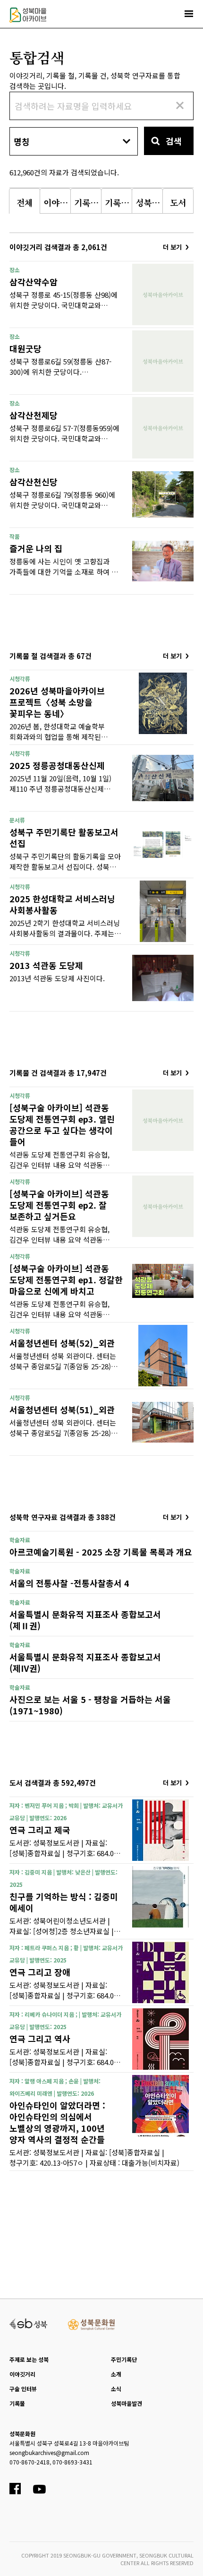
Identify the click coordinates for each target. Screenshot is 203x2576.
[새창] (29, 2323)
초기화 (179, 105)
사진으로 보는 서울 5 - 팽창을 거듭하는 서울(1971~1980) (90, 1705)
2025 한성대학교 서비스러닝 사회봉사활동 (62, 904)
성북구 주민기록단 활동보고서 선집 (64, 838)
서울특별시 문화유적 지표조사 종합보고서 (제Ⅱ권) (85, 1620)
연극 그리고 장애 (40, 1972)
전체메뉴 (189, 14)
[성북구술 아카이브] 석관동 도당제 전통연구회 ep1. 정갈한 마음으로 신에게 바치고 (66, 1279)
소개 (116, 2374)
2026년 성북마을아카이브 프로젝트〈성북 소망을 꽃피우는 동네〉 (57, 702)
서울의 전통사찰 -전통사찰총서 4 (69, 1583)
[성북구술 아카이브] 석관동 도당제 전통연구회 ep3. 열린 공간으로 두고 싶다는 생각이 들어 (62, 1124)
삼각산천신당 (34, 482)
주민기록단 (124, 2359)
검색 (174, 141)
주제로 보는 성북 (29, 2359)
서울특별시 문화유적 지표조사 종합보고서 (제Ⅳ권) (85, 1662)
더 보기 (172, 247)
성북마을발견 (127, 2403)
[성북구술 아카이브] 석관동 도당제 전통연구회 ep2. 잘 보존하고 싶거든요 (59, 1205)
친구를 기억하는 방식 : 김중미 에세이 (64, 1902)
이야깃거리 (22, 2374)
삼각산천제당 (34, 415)
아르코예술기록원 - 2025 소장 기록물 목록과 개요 (101, 1552)
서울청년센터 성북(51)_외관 (62, 1409)
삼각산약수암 (34, 282)
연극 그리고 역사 (40, 2039)
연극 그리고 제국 (40, 1830)
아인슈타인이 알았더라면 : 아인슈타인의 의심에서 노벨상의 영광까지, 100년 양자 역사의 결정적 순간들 (57, 2122)
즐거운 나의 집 (36, 548)
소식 (116, 2389)
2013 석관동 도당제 (46, 965)
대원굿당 (25, 348)
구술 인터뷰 (23, 2389)
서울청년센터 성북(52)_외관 (62, 1343)
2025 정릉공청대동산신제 (57, 765)
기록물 (17, 2403)
